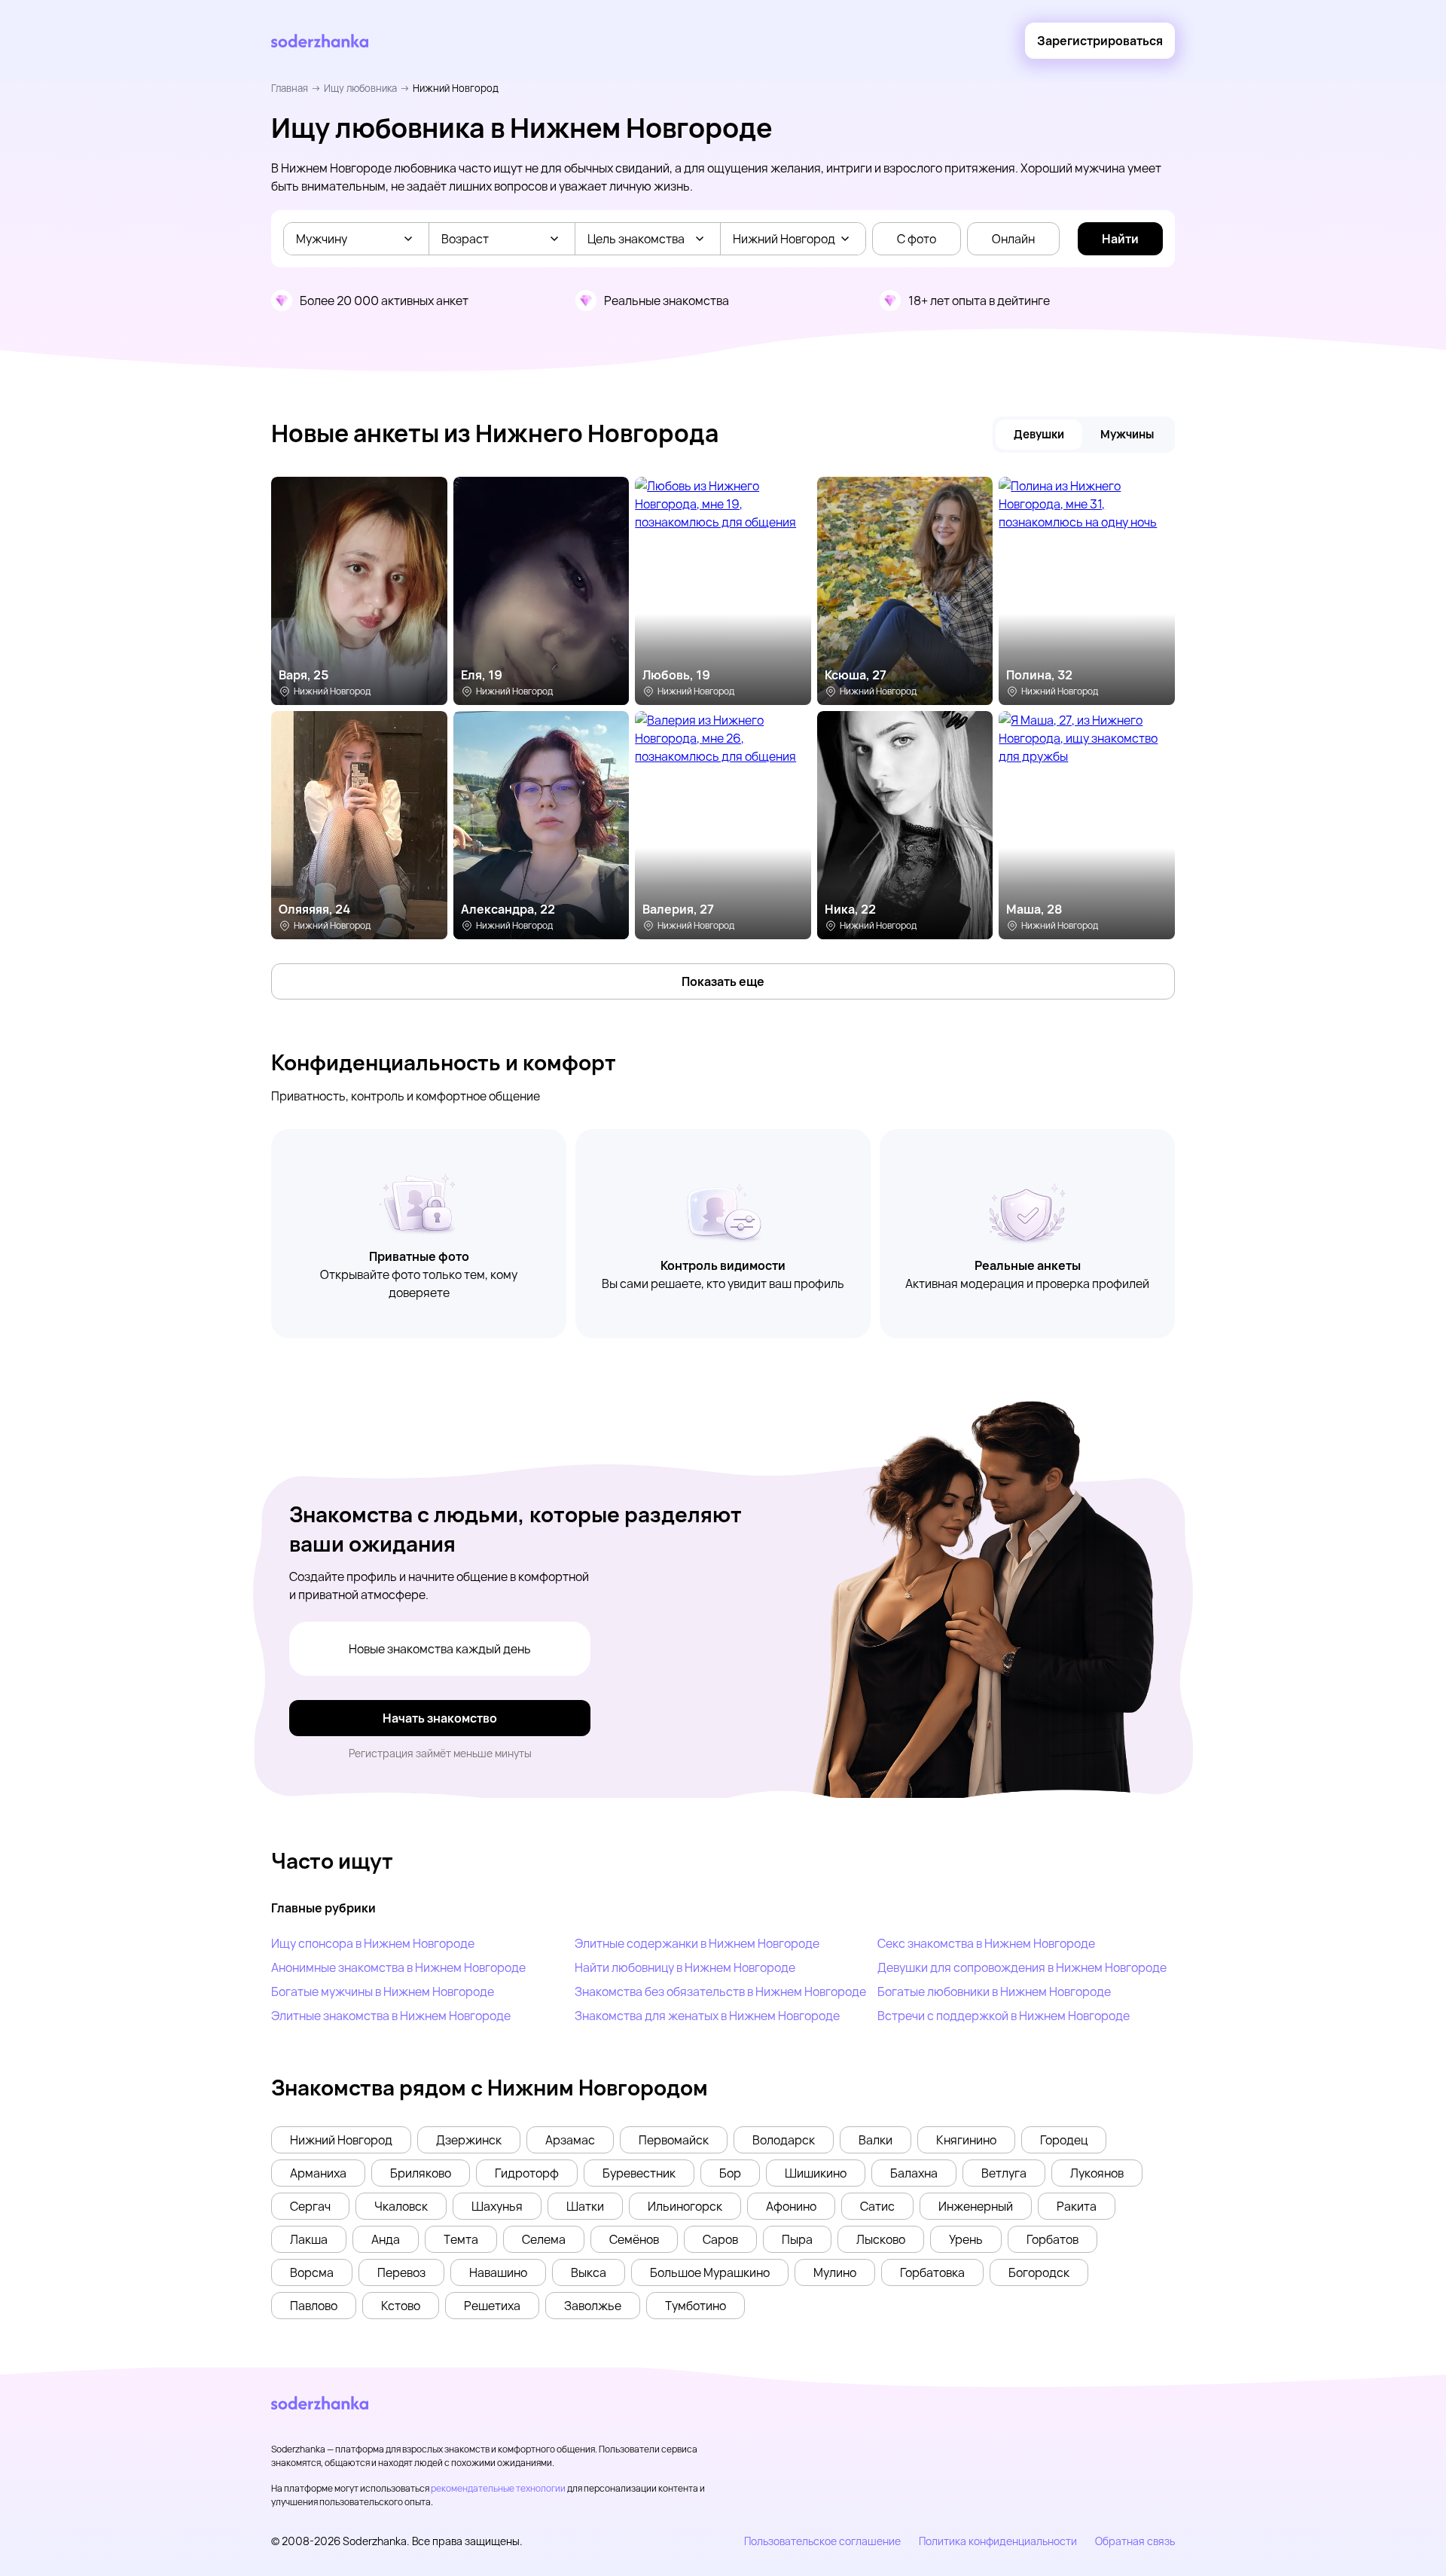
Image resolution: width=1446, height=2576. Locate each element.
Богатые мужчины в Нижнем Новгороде (383, 1992)
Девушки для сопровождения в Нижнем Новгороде (1022, 1967)
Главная (290, 88)
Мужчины (1127, 434)
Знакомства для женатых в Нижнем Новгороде (707, 2016)
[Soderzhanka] (320, 41)
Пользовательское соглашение (822, 2541)
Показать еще (723, 981)
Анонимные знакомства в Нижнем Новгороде (398, 1967)
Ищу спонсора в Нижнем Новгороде (373, 1943)
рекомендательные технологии (498, 2488)
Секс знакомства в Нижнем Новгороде (986, 1943)
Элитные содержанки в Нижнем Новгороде (697, 1943)
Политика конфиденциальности (998, 2541)
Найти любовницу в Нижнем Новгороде (685, 1967)
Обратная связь (1135, 2541)
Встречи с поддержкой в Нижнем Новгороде (1004, 2016)
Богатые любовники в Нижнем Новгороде (994, 1992)
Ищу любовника (360, 88)
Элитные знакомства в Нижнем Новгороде (391, 2016)
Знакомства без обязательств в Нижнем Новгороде (720, 1992)
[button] (341, 2140)
